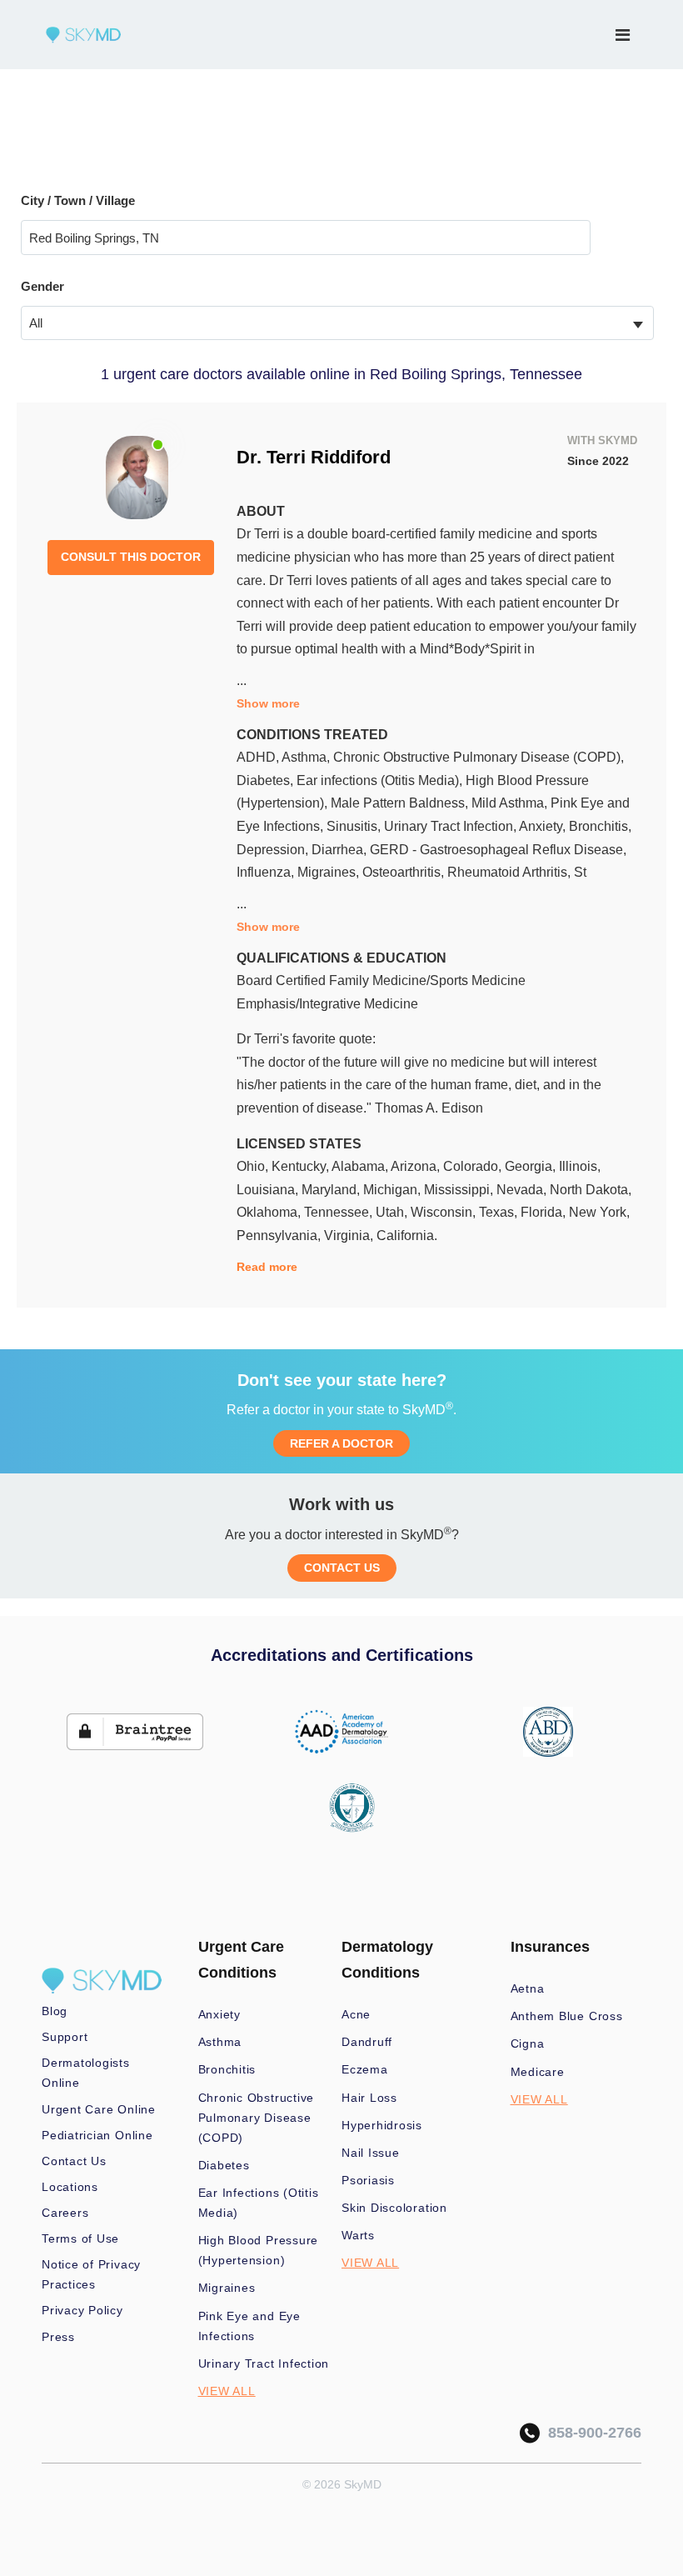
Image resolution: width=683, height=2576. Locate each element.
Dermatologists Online (86, 2073)
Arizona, (417, 1166)
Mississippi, (460, 1190)
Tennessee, (340, 1212)
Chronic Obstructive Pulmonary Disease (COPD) (257, 2118)
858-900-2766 (591, 2433)
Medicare (538, 2072)
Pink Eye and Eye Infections (249, 2326)
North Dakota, (591, 1190)
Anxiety (219, 2014)
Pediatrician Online (97, 2135)
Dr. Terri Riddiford (314, 457)
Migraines (227, 2288)
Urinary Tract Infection (264, 2363)
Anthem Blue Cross (567, 2016)
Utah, (393, 1212)
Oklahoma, (270, 1212)
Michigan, (394, 1190)
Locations (70, 2187)
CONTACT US (342, 1568)
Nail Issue (371, 2153)
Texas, (500, 1212)
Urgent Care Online (99, 2109)
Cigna (528, 2043)
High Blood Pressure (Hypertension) (259, 2250)
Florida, (545, 1212)
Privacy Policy (82, 2310)
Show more (268, 703)
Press (58, 2337)
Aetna (528, 1988)
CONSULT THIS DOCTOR (131, 557)
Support (65, 2037)
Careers (65, 2213)
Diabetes (224, 2165)
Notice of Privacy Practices (91, 2274)
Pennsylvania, (280, 1235)
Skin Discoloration (394, 2208)
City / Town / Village (78, 200)
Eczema (365, 2069)
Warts (358, 2235)
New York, (599, 1212)
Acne (356, 2014)
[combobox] (337, 323)
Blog (55, 2011)
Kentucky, (302, 1166)
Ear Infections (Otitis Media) (259, 2203)
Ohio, (254, 1166)
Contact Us (74, 2161)
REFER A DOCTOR (341, 1443)
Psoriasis (368, 2180)
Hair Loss (369, 2098)
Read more (267, 1267)
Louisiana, (269, 1190)
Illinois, (580, 1166)
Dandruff (367, 2042)
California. (407, 1235)
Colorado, (474, 1166)
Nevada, (523, 1190)
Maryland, (332, 1190)
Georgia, (532, 1166)
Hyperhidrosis (382, 2125)
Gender (42, 286)
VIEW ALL (227, 2391)
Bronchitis (227, 2069)
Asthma (220, 2042)
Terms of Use (80, 2238)
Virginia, (350, 1235)
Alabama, (361, 1166)
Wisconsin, (445, 1212)
